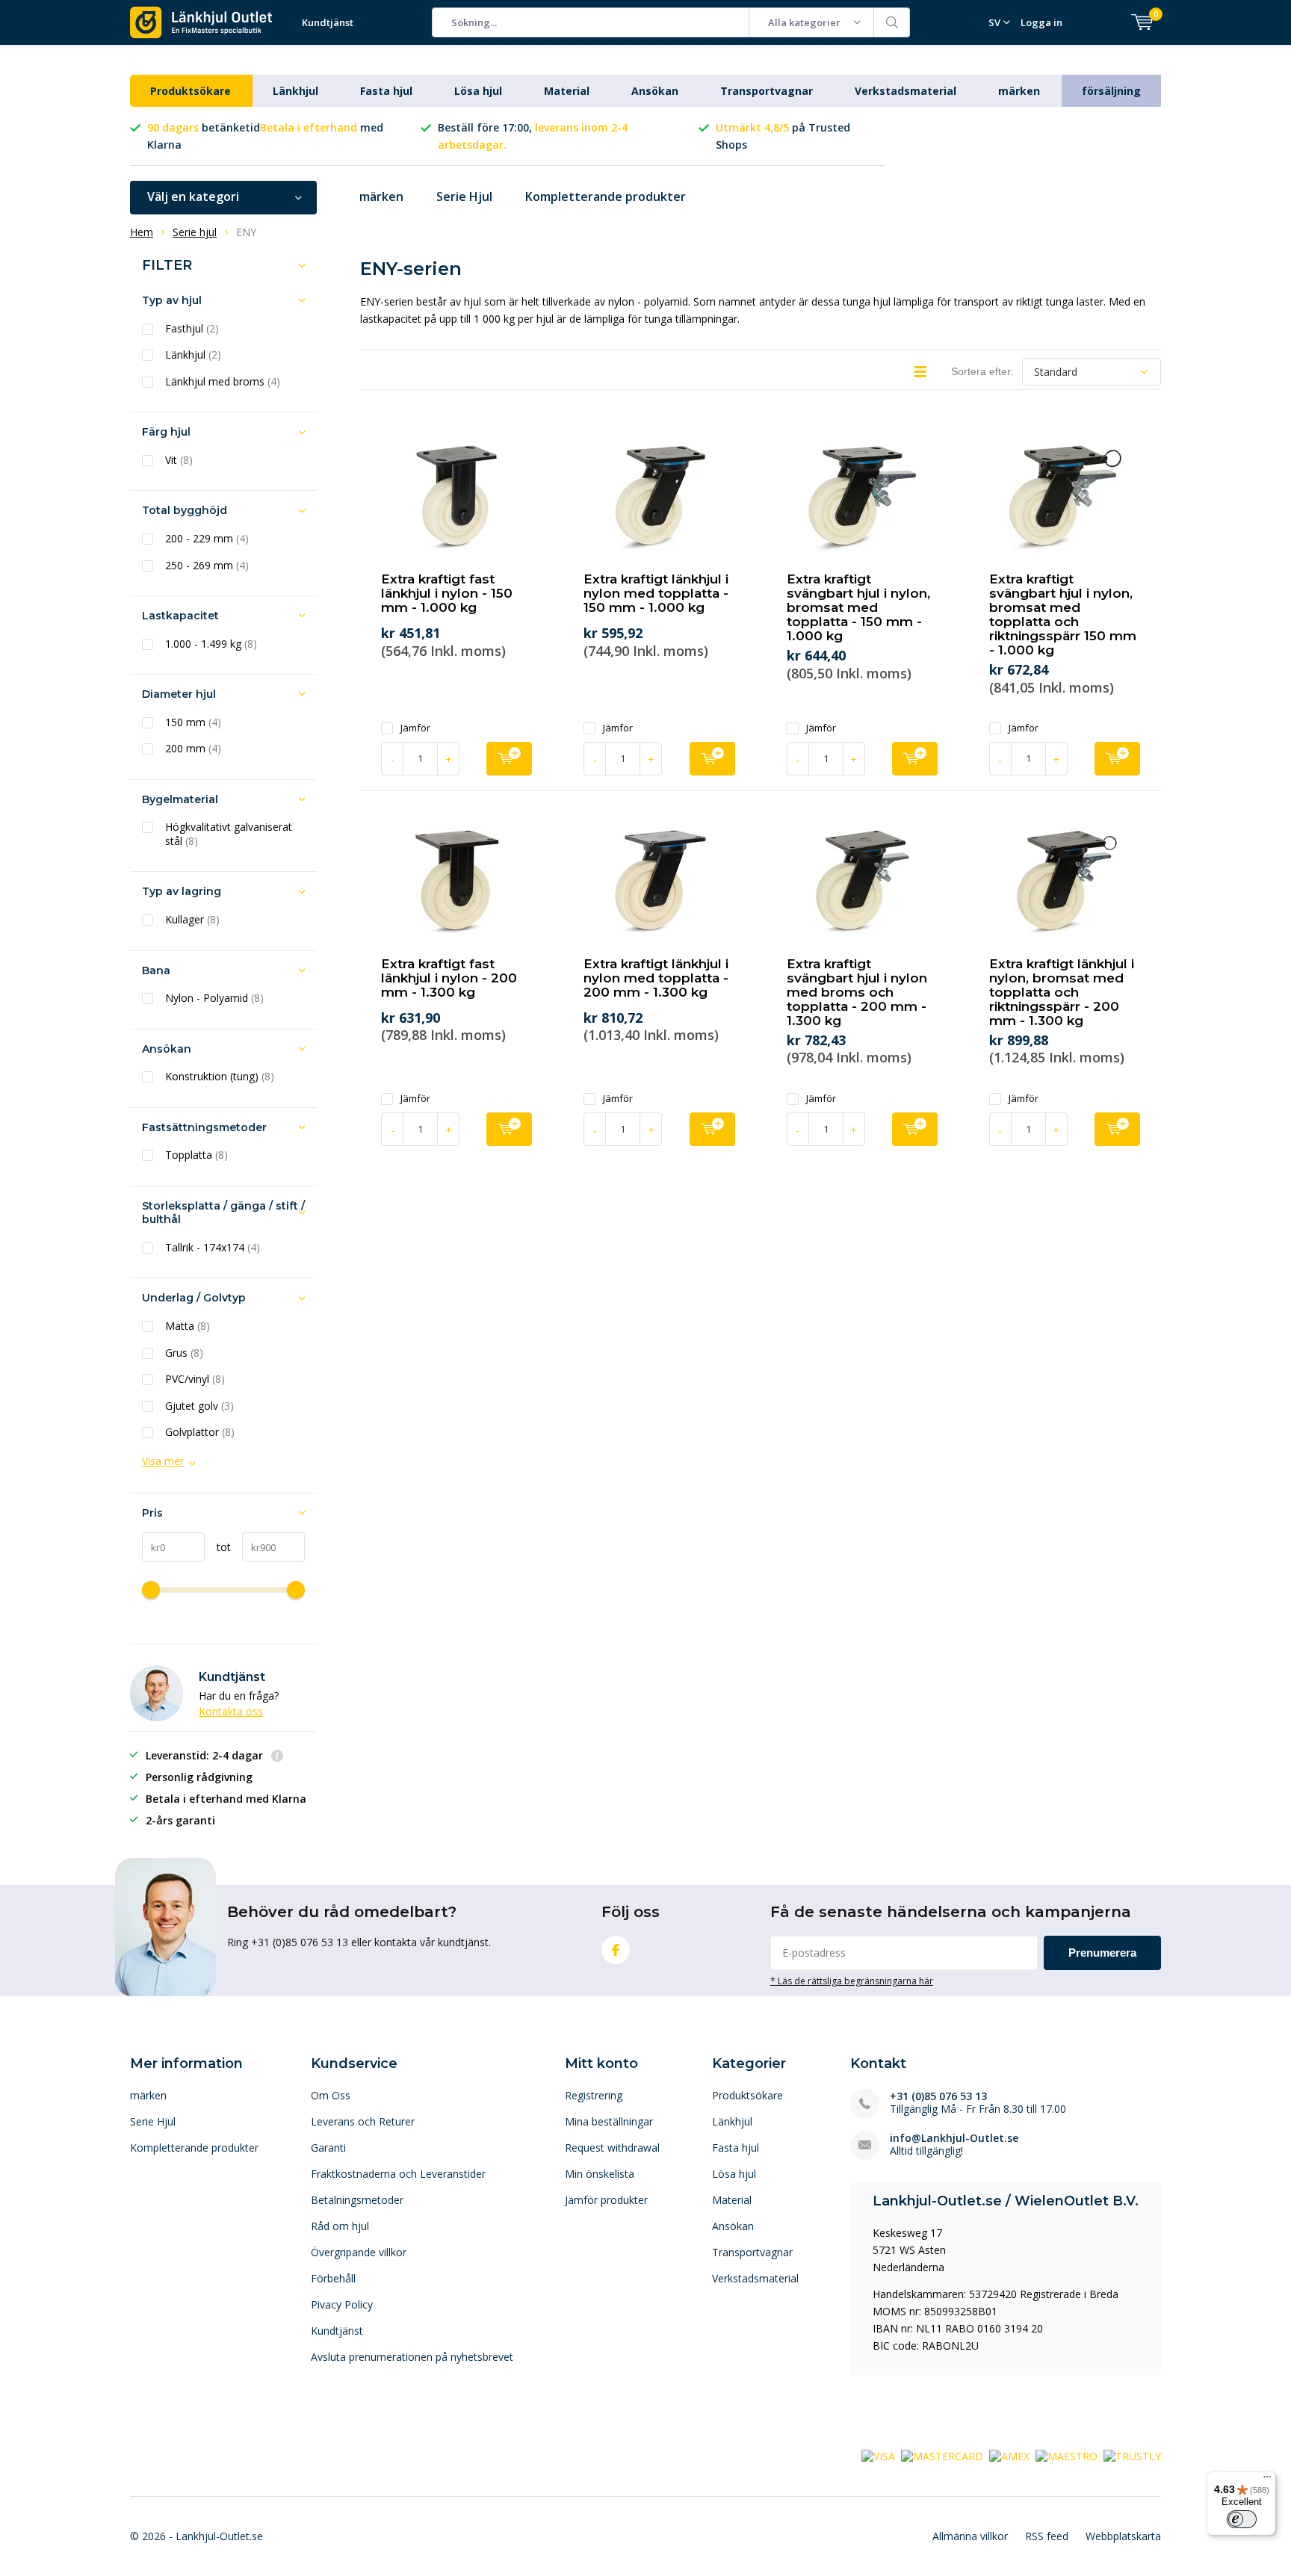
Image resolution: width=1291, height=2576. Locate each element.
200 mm (193, 749)
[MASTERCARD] (942, 2455)
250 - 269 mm (207, 566)
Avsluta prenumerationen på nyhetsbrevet (412, 2357)
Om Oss (331, 2095)
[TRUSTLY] (1132, 2455)
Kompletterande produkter (606, 196)
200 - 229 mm (207, 539)
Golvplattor (200, 1432)
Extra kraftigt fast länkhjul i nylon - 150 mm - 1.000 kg (447, 593)
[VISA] (878, 2455)
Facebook (616, 1950)
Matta (188, 1326)
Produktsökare (191, 91)
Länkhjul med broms (223, 382)
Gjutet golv (199, 1406)
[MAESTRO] (1066, 2455)
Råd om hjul (340, 2226)
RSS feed (1047, 2536)
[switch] (1242, 2519)
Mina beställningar (609, 2121)
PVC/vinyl (195, 1379)
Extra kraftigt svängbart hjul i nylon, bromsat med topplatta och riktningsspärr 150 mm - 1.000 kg (1063, 614)
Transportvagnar (767, 91)
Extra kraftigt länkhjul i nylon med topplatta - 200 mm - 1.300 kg (656, 978)
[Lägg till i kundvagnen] (509, 759)
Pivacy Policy (342, 2304)
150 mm (193, 722)
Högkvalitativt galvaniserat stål (229, 834)
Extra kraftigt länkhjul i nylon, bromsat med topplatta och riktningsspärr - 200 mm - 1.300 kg (1062, 992)
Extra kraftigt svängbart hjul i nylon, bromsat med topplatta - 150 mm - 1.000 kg (858, 607)
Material (567, 91)
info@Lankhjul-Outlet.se (954, 2138)
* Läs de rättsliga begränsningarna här (852, 1981)
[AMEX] (1009, 2455)
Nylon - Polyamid (214, 998)
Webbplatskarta (1123, 2536)
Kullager (192, 920)
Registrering (594, 2095)
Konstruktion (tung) (220, 1077)
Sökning (892, 22)
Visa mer (163, 1461)
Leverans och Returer (363, 2121)
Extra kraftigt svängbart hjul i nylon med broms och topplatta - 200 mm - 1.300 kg (857, 992)
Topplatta (196, 1155)
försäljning (1111, 91)
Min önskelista (600, 2174)
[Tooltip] (277, 1757)
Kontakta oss (231, 1711)
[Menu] (1267, 2480)
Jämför (415, 728)
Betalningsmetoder (357, 2200)
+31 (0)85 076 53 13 (938, 2096)
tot (218, 1547)
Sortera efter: (982, 371)
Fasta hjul (386, 91)
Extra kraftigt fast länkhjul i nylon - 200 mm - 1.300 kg (449, 978)
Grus (184, 1353)
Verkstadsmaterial (905, 91)
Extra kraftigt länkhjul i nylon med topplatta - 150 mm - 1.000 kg (656, 593)
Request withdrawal (612, 2148)
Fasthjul (192, 329)
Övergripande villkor (359, 2252)
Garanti (328, 2148)
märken (1019, 91)
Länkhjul (295, 91)
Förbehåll (333, 2278)
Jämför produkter (606, 2200)
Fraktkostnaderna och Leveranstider (398, 2174)
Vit (179, 460)
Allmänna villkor (970, 2536)
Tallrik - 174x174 (213, 1248)
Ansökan (655, 91)
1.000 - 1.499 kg (211, 644)
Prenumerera (1102, 1953)
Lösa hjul (478, 91)
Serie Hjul (464, 196)
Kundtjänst (328, 22)
